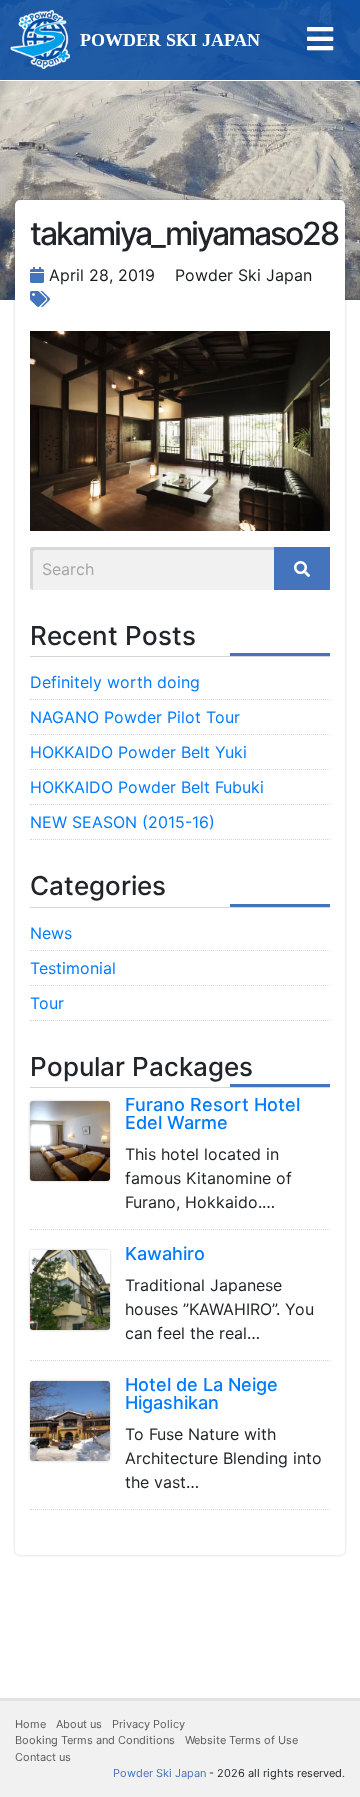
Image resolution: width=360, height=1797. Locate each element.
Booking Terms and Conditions (95, 1740)
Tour (47, 1003)
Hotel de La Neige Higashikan (201, 1393)
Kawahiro (165, 1253)
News (51, 933)
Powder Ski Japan (159, 1773)
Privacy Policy (148, 1724)
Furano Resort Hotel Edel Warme (212, 1113)
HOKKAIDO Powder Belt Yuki (138, 752)
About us (79, 1724)
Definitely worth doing (115, 682)
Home (30, 1724)
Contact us (43, 1757)
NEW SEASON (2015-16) (122, 822)
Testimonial (73, 968)
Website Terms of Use (241, 1740)
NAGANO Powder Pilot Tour (135, 717)
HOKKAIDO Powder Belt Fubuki (147, 787)
